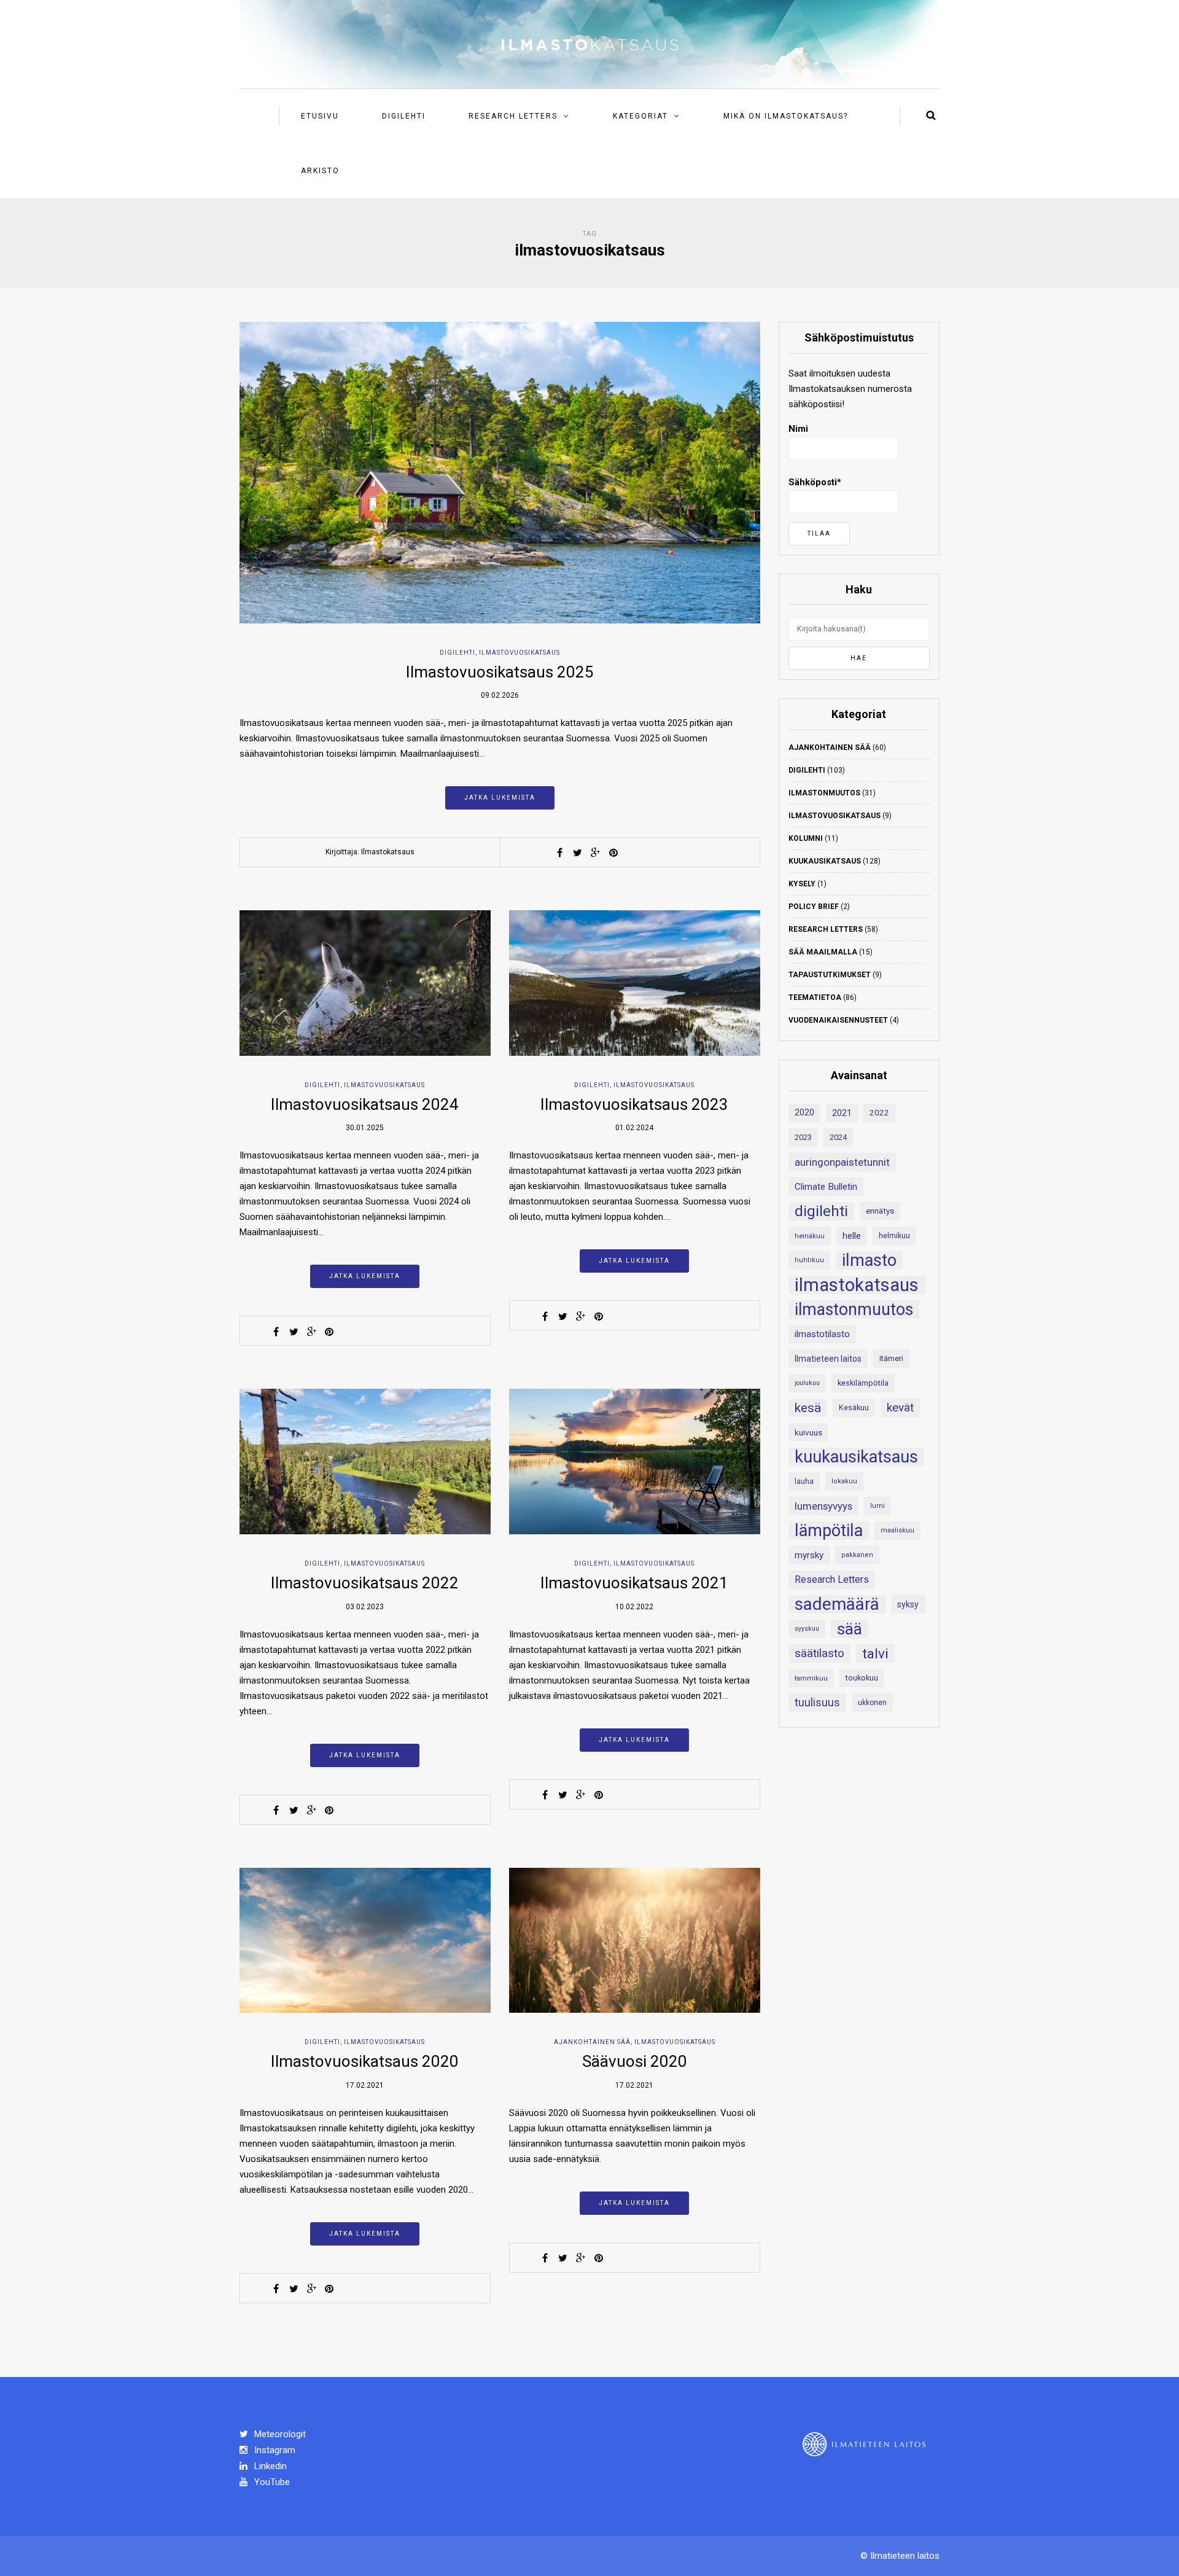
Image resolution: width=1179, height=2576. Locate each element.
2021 (842, 1113)
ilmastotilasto (822, 1334)
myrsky (809, 1555)
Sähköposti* (815, 482)
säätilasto (819, 1653)
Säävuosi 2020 (635, 2061)
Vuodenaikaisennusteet (838, 1020)
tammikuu (811, 1678)
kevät (900, 1407)
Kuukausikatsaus (825, 861)
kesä (808, 1408)
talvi (875, 1653)
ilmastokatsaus (857, 1285)
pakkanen (857, 1555)
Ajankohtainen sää (592, 2042)
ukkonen (872, 1703)
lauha (804, 1481)
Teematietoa (815, 997)
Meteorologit (279, 2434)
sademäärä (837, 1604)
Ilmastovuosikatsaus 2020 (365, 2061)
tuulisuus (817, 1703)
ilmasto (869, 1260)
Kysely (802, 884)
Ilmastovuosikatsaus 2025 (500, 672)
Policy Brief (814, 907)
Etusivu (320, 116)
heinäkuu (810, 1236)
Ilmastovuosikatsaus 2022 (365, 1583)
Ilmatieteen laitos (828, 1359)
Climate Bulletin (826, 1187)
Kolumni (806, 838)
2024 (838, 1137)
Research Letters (513, 116)
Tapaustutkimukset (830, 975)
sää (850, 1629)
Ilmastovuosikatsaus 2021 (634, 1583)
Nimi (798, 429)
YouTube (271, 2482)
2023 (803, 1137)
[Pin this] (613, 853)
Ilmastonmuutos (824, 793)
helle (852, 1236)
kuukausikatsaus (856, 1457)
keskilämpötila (863, 1383)
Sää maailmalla (823, 952)
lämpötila (829, 1531)
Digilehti (404, 116)
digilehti (821, 1211)
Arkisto (320, 171)
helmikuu (894, 1236)
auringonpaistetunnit (842, 1162)
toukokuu (862, 1678)
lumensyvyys (823, 1506)
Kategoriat (640, 116)
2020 (804, 1113)
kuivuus (808, 1432)
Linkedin (269, 2466)
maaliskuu (897, 1530)
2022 (879, 1113)
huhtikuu (809, 1260)
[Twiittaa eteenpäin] (578, 853)
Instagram (274, 2450)
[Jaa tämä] (560, 853)
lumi (877, 1506)
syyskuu (807, 1629)
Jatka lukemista (500, 798)
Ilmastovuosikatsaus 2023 (634, 1104)
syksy (908, 1604)
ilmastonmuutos (854, 1309)
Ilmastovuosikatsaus (519, 653)
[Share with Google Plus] (596, 853)
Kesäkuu (854, 1407)
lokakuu (844, 1481)
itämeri (891, 1358)
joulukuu (807, 1383)
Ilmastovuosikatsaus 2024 (365, 1104)
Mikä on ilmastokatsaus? (786, 116)
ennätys (880, 1211)
